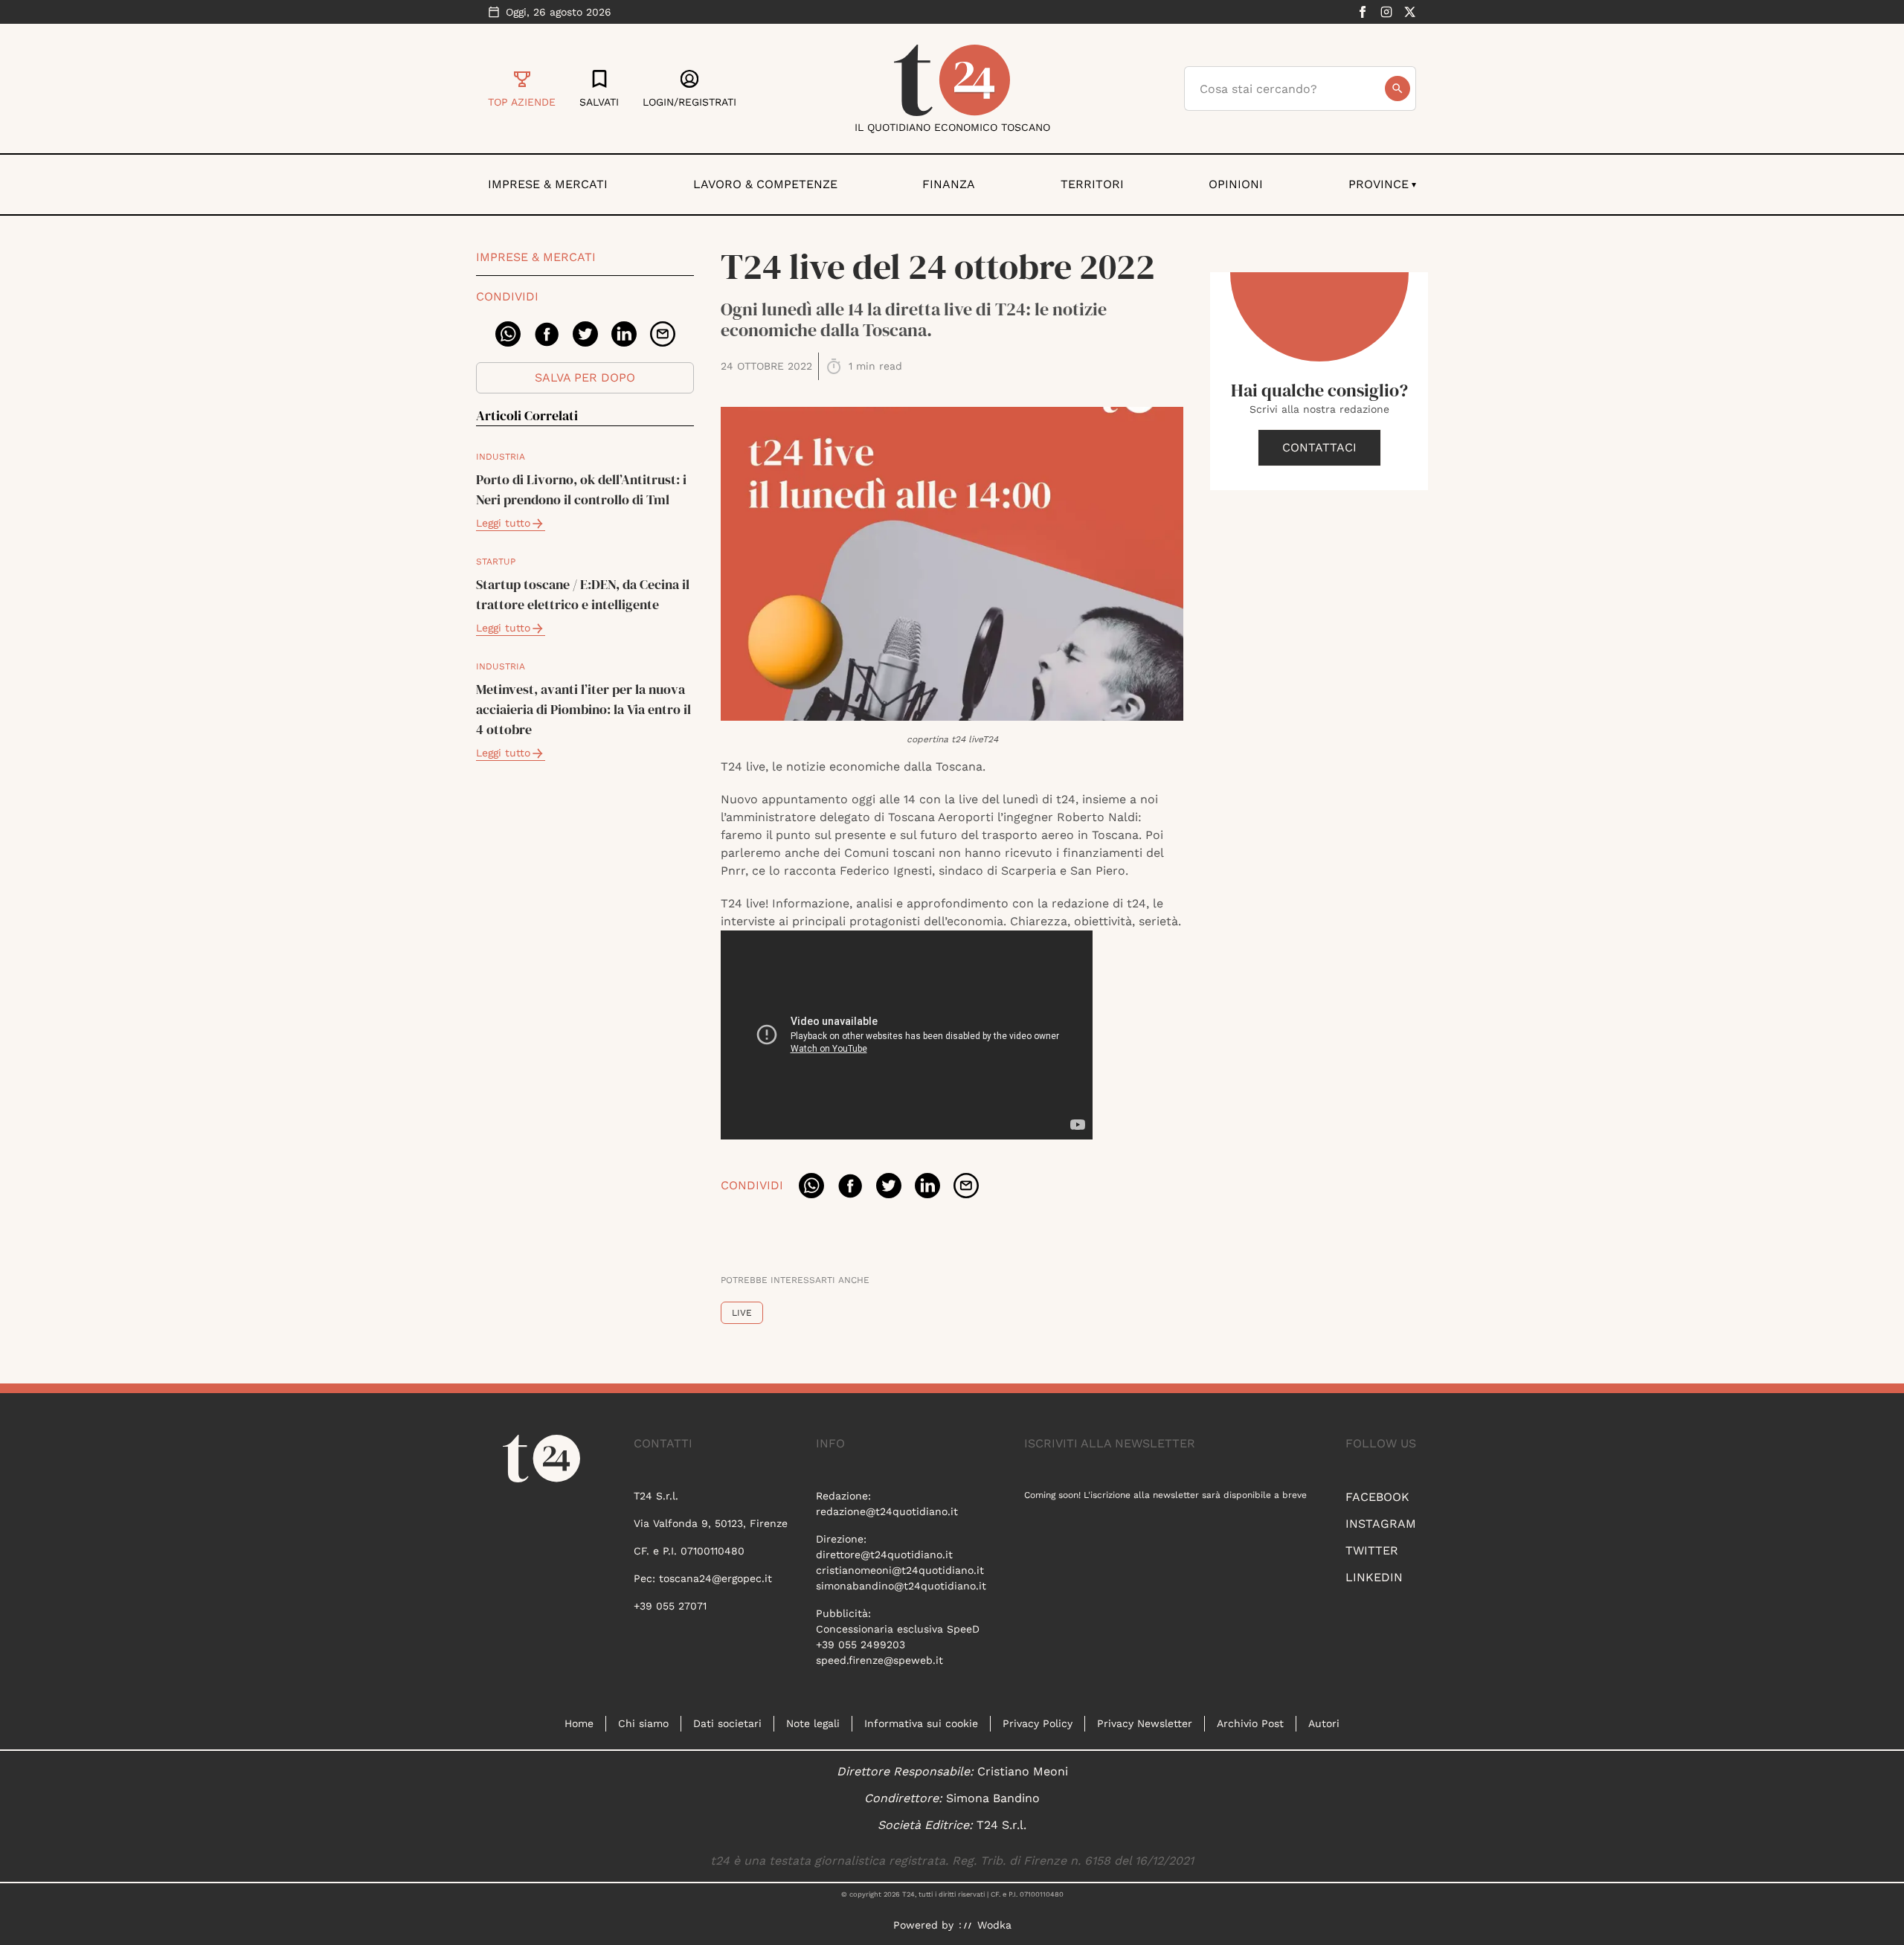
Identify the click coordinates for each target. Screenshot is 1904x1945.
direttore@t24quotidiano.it (884, 1555)
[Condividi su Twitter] (585, 334)
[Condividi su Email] (663, 334)
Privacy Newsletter (1145, 1723)
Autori (1324, 1723)
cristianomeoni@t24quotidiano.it (900, 1570)
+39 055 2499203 (861, 1645)
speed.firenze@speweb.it (879, 1660)
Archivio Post (1250, 1723)
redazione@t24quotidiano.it (887, 1511)
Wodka (994, 1925)
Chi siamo (643, 1723)
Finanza (949, 184)
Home (579, 1723)
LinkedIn (1374, 1577)
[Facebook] (1363, 12)
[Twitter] (1410, 12)
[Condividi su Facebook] (547, 334)
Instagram (1381, 1524)
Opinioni (1236, 184)
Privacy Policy (1038, 1723)
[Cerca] (1398, 89)
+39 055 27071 (670, 1606)
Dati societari (727, 1723)
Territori (1092, 184)
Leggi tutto (503, 523)
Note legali (813, 1723)
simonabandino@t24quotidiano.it (901, 1586)
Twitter (1372, 1550)
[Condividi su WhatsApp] (508, 334)
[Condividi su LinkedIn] (624, 334)
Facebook (1377, 1497)
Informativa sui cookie (921, 1723)
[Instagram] (1386, 12)
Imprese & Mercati (548, 184)
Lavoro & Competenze (765, 184)
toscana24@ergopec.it (715, 1578)
